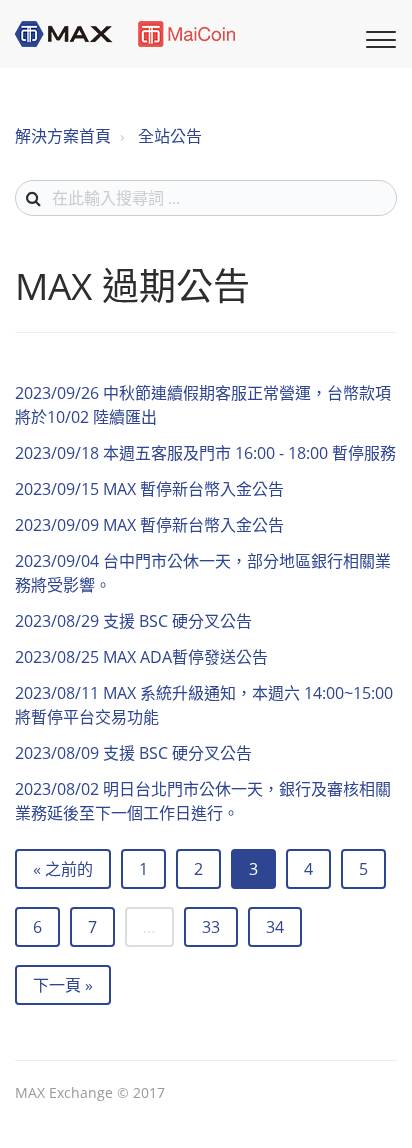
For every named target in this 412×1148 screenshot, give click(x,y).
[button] (378, 37)
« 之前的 (63, 869)
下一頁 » (63, 985)
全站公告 (170, 136)
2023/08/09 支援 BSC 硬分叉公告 (133, 753)
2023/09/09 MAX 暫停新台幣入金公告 (149, 525)
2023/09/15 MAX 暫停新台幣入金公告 (149, 489)
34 (275, 927)
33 (211, 927)
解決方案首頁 (63, 136)
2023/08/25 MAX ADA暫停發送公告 (141, 657)
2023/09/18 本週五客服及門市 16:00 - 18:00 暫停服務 (205, 453)
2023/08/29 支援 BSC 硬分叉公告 (133, 621)
